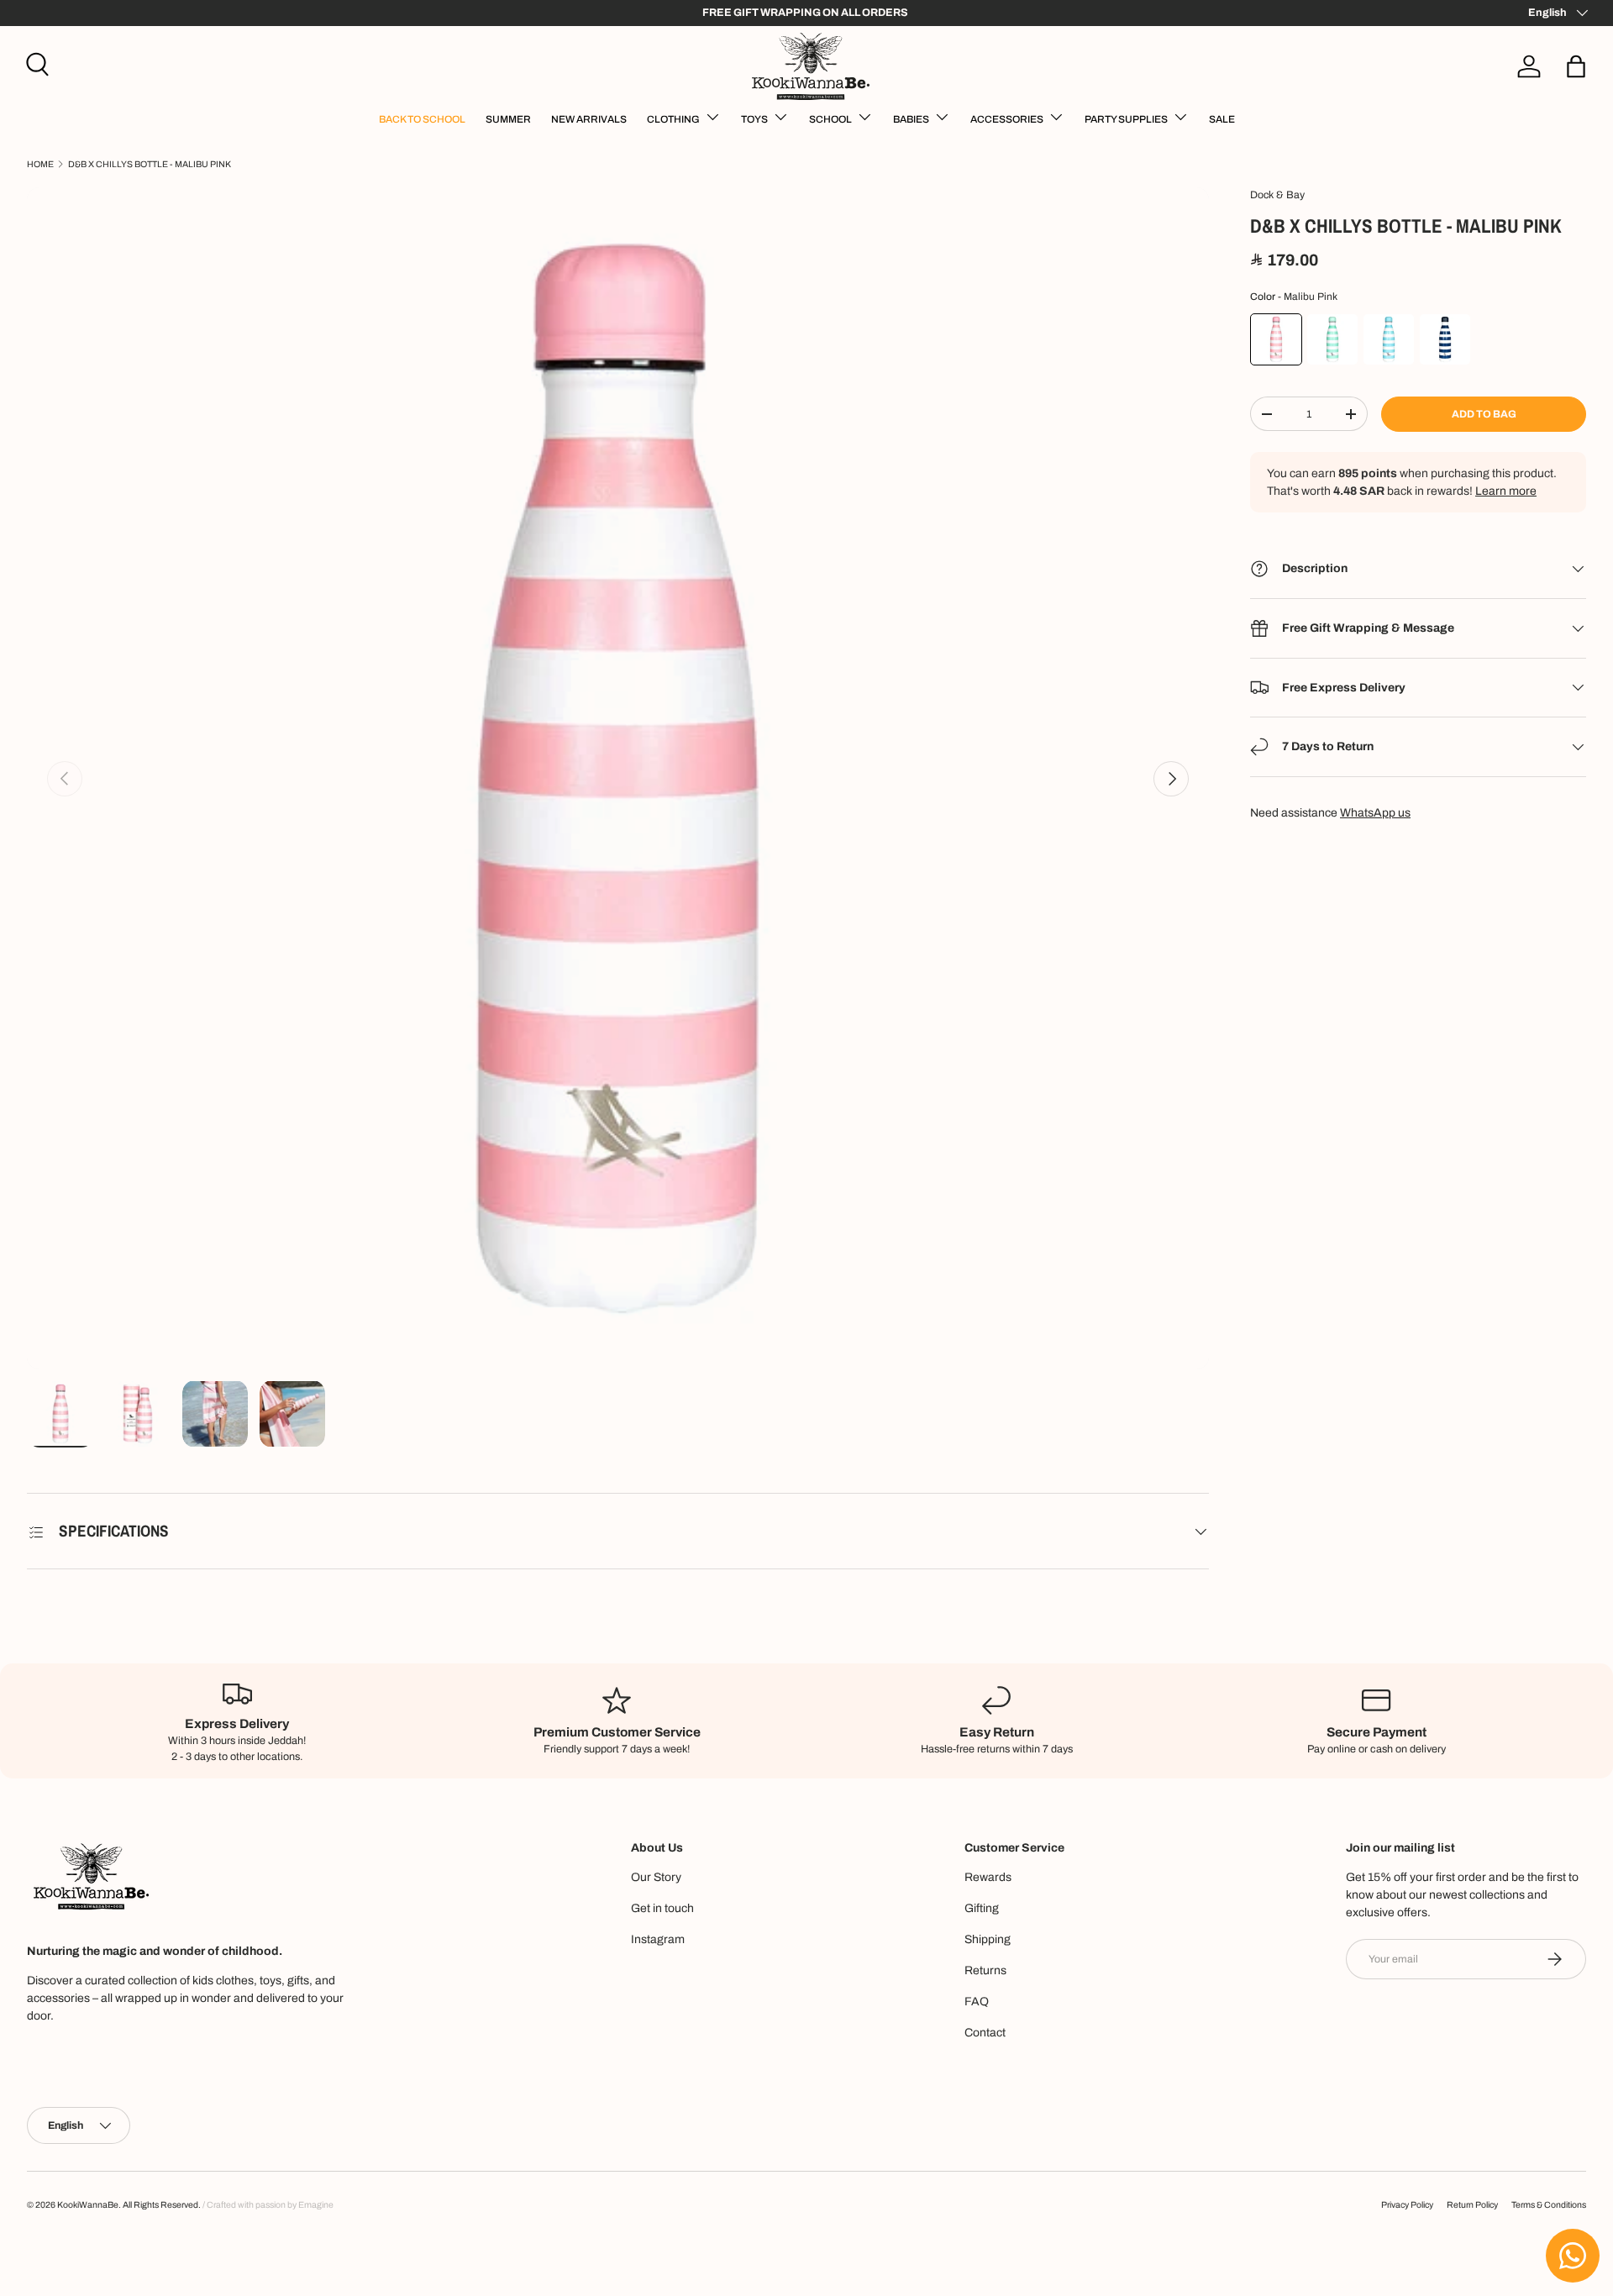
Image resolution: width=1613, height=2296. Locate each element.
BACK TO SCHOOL (422, 119)
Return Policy (1472, 2205)
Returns (985, 1970)
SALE (1222, 119)
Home (40, 164)
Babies (911, 119)
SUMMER (508, 119)
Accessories (1007, 119)
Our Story (656, 1877)
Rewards (988, 1877)
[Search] (35, 62)
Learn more (1506, 491)
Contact (985, 2033)
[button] (1576, 66)
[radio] (1276, 339)
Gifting (982, 1908)
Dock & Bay (1277, 195)
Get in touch (662, 1908)
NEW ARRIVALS (589, 119)
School (830, 119)
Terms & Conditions (1549, 2205)
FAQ (977, 2002)
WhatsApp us (1375, 813)
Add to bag (1484, 414)
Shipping (988, 1939)
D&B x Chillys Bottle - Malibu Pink (150, 164)
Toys (754, 119)
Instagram (658, 1939)
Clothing (673, 119)
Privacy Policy (1407, 2205)
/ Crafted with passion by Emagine (268, 2205)
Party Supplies (1126, 119)
